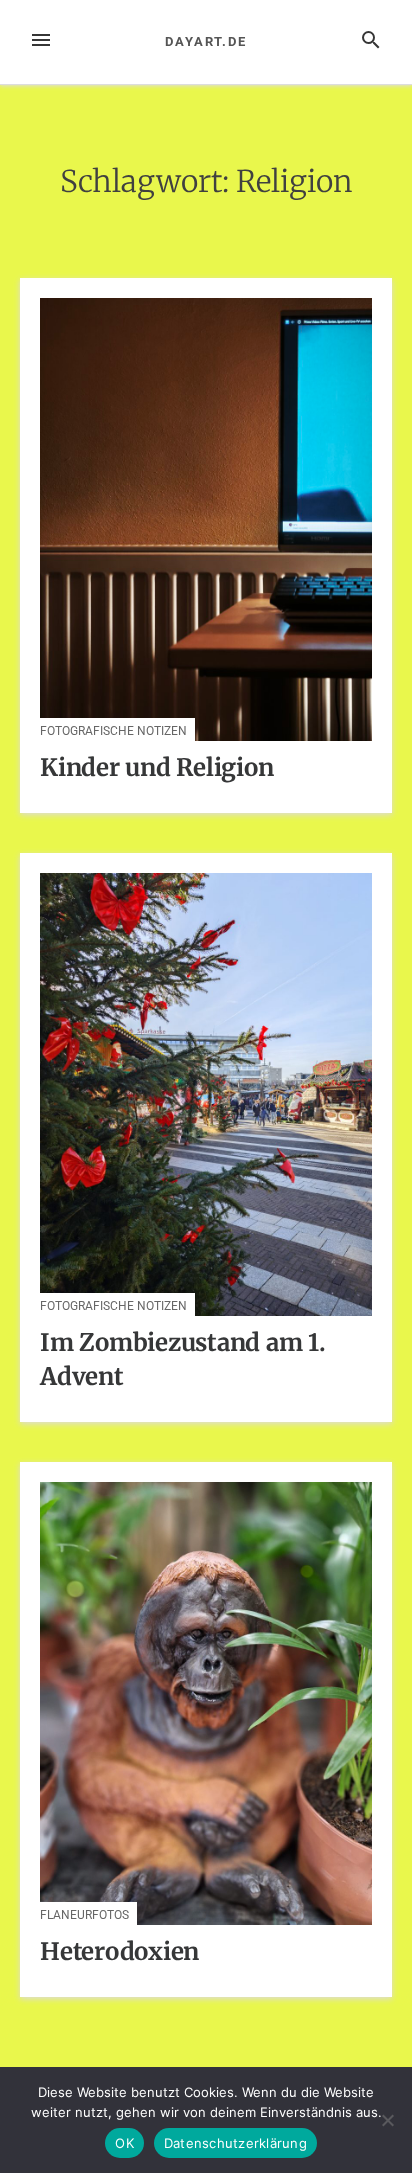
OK (124, 2143)
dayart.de (206, 41)
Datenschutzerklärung (235, 2143)
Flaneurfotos (84, 1915)
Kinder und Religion (156, 767)
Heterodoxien (119, 1951)
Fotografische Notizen (113, 731)
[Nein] (387, 2120)
